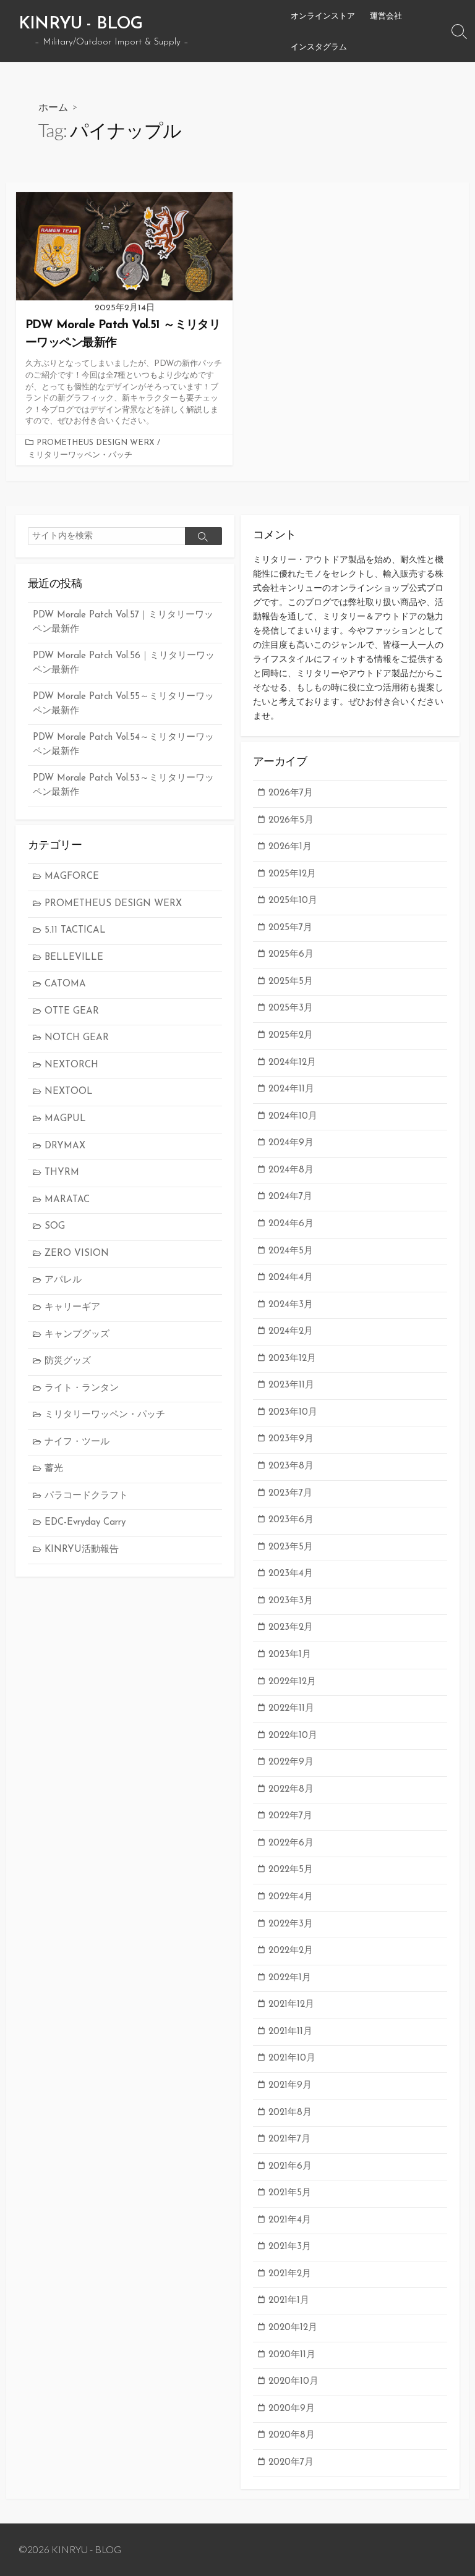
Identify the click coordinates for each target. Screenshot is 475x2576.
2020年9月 (292, 2409)
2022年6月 (291, 1843)
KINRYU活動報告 (82, 1550)
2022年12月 (292, 1682)
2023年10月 (293, 1413)
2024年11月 (291, 1089)
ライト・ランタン (82, 1388)
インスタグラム (319, 46)
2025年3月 (291, 1008)
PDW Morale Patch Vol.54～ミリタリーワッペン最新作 (123, 745)
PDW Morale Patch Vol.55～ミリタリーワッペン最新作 (123, 704)
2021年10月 (292, 2058)
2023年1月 (290, 1655)
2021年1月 (289, 2301)
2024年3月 (291, 1305)
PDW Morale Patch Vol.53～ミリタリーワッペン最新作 (123, 786)
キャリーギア (72, 1307)
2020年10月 (293, 2382)
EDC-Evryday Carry (85, 1523)
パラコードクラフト (86, 1496)
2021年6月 (290, 2167)
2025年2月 (291, 1036)
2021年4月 (290, 2220)
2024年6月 (291, 1224)
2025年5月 (291, 982)
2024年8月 (291, 1170)
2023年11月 (291, 1385)
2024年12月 (292, 1063)
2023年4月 (291, 1574)
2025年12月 (292, 874)
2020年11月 (292, 2355)
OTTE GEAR (72, 1011)
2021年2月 (290, 2274)
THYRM (62, 1173)
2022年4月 (291, 1897)
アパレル (63, 1280)
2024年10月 (293, 1116)
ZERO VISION (77, 1254)
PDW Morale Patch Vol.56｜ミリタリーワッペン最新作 (124, 663)
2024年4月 (291, 1278)
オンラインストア (323, 15)
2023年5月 (291, 1547)
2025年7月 (290, 928)
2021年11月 (290, 2032)
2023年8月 (291, 1466)
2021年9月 (290, 2086)
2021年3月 (290, 2247)
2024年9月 (291, 1143)
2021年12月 (291, 2005)
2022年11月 (291, 1709)
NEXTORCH (71, 1065)
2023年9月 (291, 1439)
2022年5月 (291, 1870)
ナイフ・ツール (77, 1442)
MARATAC (67, 1200)
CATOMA (65, 984)
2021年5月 (290, 2193)
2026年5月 (291, 820)
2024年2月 (291, 1332)
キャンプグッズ (77, 1335)
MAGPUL (65, 1119)
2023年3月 (291, 1601)
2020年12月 (293, 2328)
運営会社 (386, 15)
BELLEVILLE (74, 958)
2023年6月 (291, 1520)
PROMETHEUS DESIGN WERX (96, 443)
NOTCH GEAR (77, 1038)
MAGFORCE (72, 877)
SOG (55, 1227)
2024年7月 (290, 1197)
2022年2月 (291, 1951)
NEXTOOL (69, 1092)
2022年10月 (293, 1736)
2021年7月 (289, 2139)
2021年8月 (290, 2113)
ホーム (53, 107)
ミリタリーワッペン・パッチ (80, 455)
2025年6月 (291, 955)
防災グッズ (68, 1361)
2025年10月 (293, 901)
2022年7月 (290, 1816)
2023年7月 (290, 1493)
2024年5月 (291, 1251)
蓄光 (54, 1469)
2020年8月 (292, 2435)
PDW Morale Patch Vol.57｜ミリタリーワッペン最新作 (123, 622)
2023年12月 (292, 1359)
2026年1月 (290, 847)
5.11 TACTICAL (75, 930)
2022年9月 (291, 1762)
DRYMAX (65, 1146)
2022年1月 (290, 1978)
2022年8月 (291, 1790)
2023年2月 (291, 1628)
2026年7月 (291, 793)
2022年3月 (291, 1924)
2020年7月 (291, 2463)
